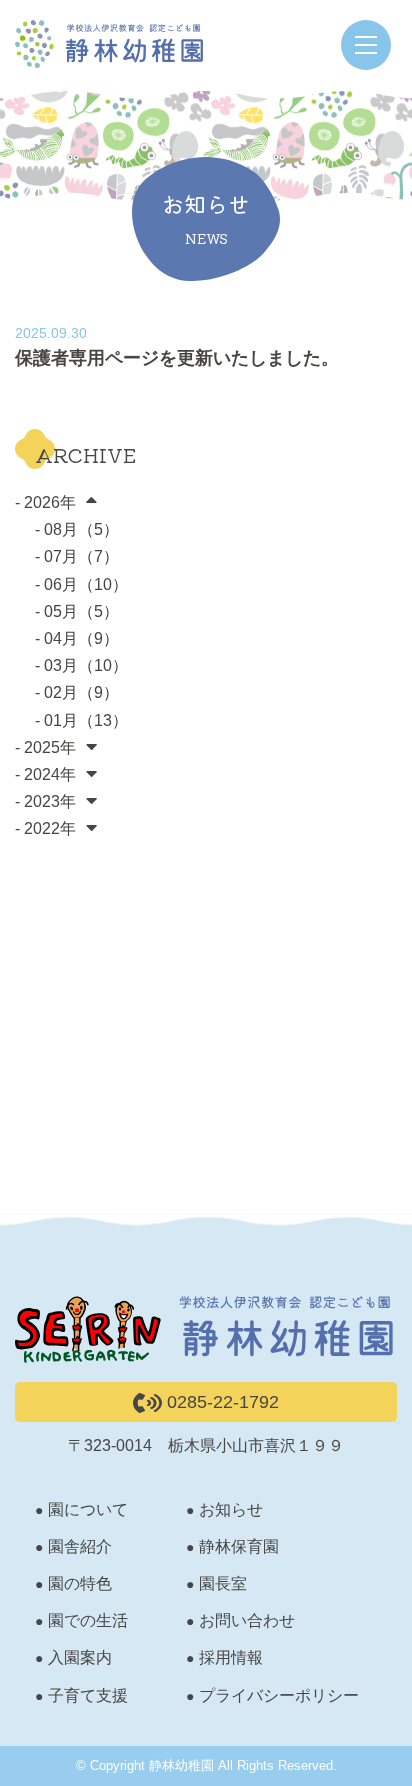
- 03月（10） (81, 665)
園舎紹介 (80, 1546)
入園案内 (80, 1657)
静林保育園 (239, 1546)
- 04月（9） (77, 638)
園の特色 (80, 1583)
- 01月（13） (81, 720)
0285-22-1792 (220, 1402)
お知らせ (231, 1509)
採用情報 (231, 1657)
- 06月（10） (81, 584)
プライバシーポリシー (279, 1695)
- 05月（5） (77, 611)
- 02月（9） (77, 692)
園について (88, 1509)
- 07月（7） (77, 556)
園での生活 (88, 1620)
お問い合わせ (247, 1620)
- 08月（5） (77, 529)
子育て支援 (88, 1695)
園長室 (223, 1583)
